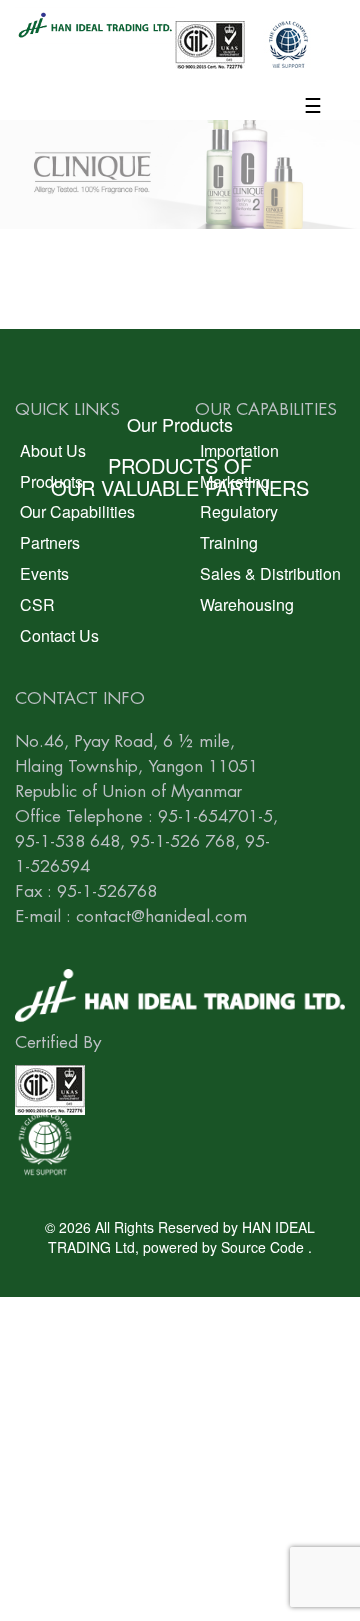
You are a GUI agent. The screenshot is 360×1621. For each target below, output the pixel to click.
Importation (239, 450)
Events (44, 573)
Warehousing (247, 604)
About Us (53, 450)
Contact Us (59, 635)
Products (51, 481)
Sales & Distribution (270, 573)
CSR (37, 604)
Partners (50, 542)
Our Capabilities (77, 511)
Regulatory (239, 511)
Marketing (235, 481)
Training (229, 542)
